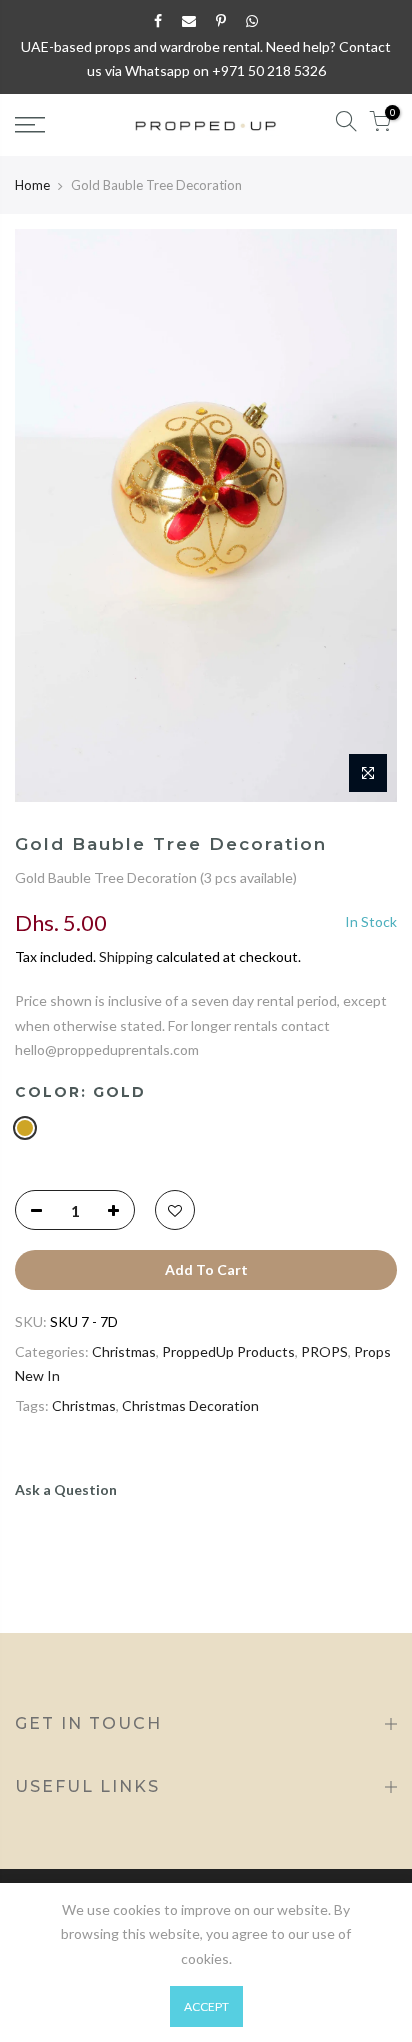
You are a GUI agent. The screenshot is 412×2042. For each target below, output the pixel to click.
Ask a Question (66, 1489)
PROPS (324, 1351)
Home (32, 185)
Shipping (126, 956)
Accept (206, 2006)
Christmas (124, 1351)
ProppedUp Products (228, 1351)
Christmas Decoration (190, 1405)
